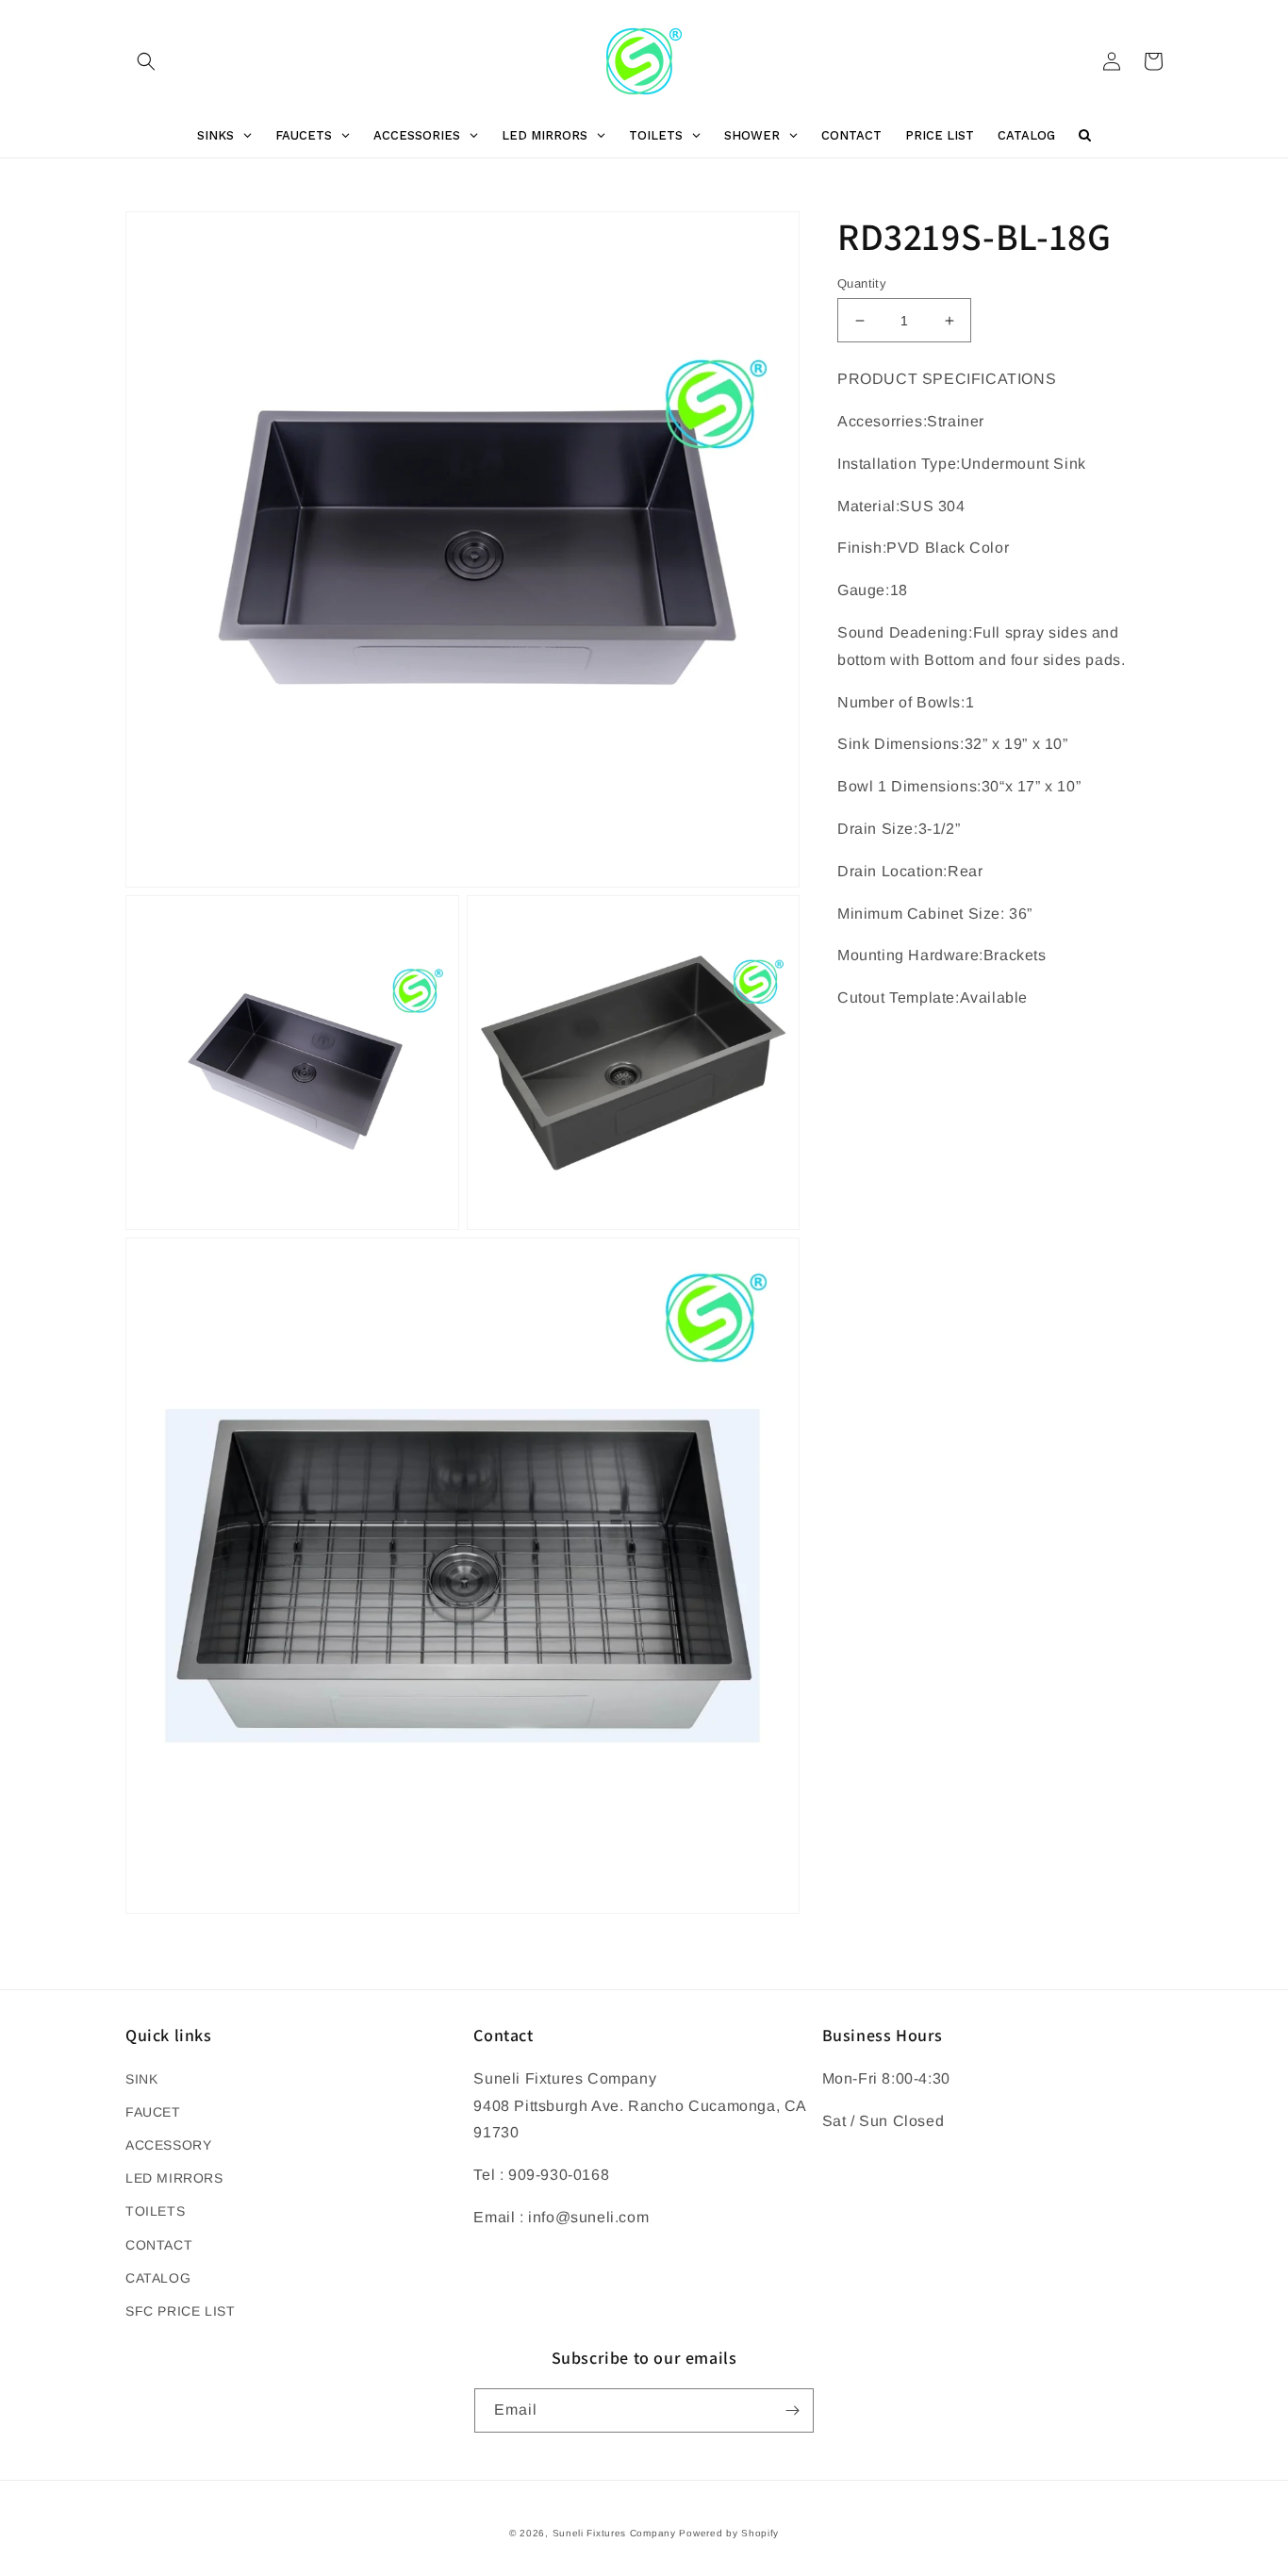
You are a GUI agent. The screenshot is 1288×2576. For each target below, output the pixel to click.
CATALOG (158, 2278)
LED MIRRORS (174, 2178)
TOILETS (155, 2211)
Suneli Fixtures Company (614, 2533)
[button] (146, 61)
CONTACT (159, 2245)
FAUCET (153, 2112)
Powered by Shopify (729, 2533)
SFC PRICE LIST (180, 2311)
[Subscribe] (792, 2410)
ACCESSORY (168, 2145)
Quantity (862, 283)
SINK (141, 2079)
